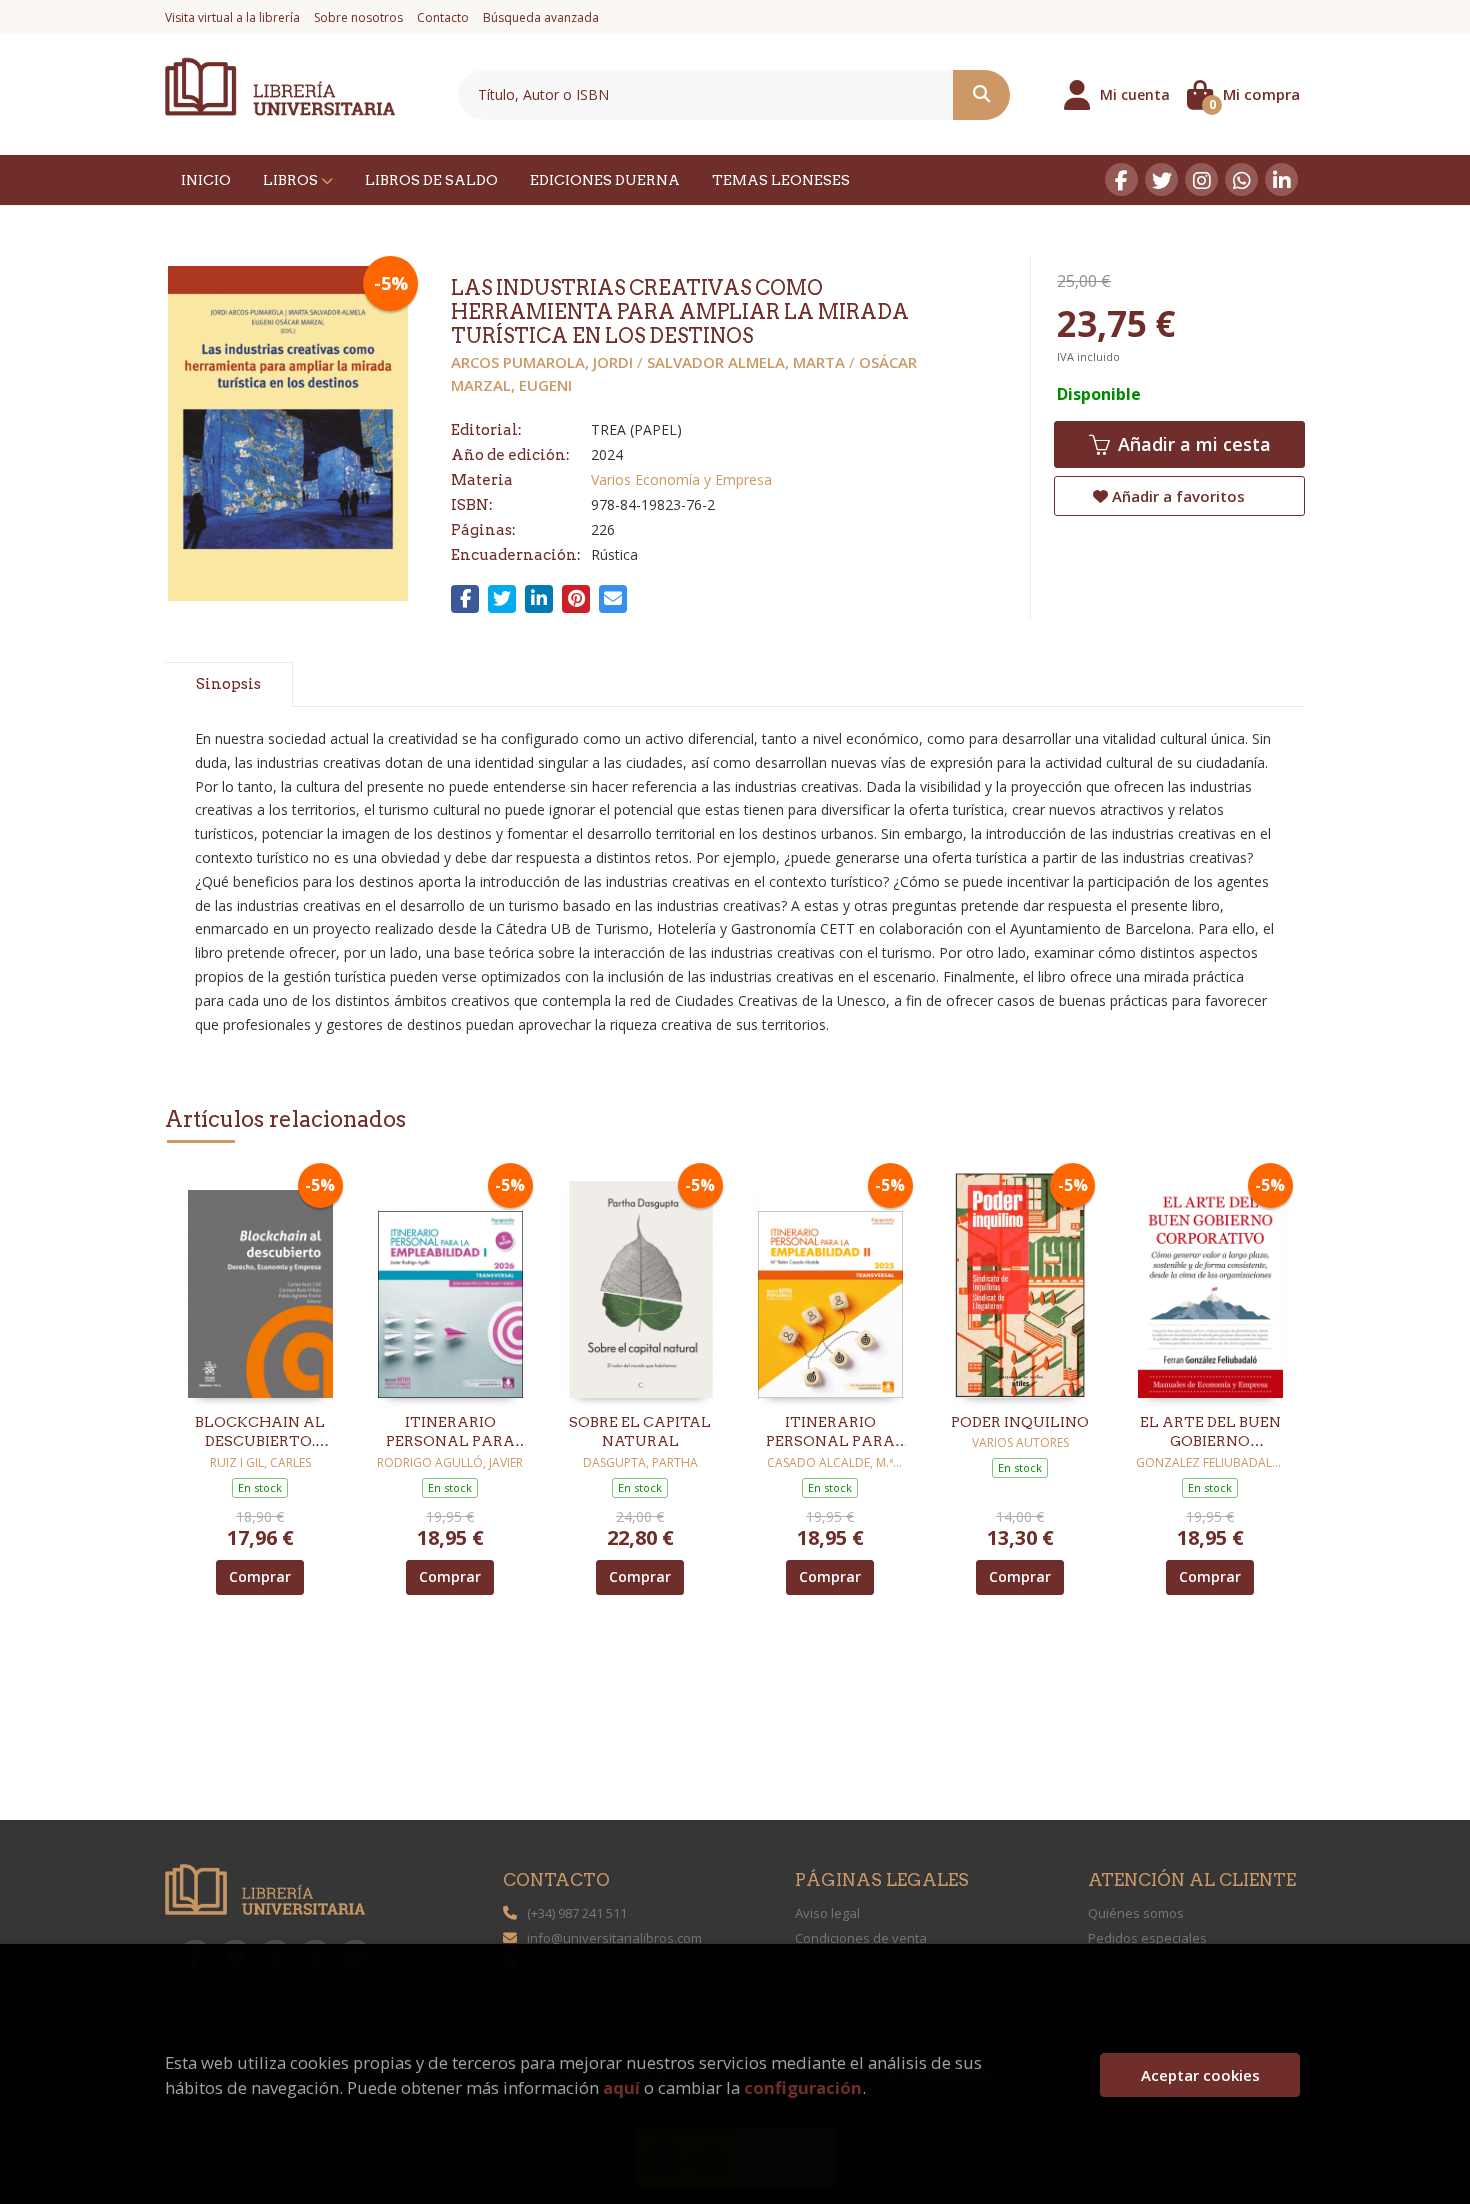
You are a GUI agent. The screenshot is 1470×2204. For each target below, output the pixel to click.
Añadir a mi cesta (1192, 444)
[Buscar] (981, 95)
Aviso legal (827, 1913)
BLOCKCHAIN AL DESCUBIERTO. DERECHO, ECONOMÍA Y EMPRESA (260, 1433)
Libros (292, 180)
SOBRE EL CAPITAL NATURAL (640, 1432)
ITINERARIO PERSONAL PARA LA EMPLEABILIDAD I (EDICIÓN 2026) (450, 1433)
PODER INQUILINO (1020, 1422)
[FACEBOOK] (1121, 179)
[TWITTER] (1161, 179)
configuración (803, 2087)
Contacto (443, 17)
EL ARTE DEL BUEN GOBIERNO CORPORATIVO (1210, 1433)
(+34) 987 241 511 (577, 1913)
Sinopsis (228, 684)
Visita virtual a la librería (232, 17)
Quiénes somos (1136, 1913)
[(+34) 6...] (1241, 179)
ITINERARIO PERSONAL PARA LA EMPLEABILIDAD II (830, 1433)
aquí (621, 2087)
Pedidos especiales (1147, 1938)
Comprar (260, 1576)
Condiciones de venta (861, 1938)
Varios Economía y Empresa (681, 479)
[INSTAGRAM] (1201, 179)
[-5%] (260, 1283)
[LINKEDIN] (1281, 179)
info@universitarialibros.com (614, 1938)
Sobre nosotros (358, 17)
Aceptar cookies (1200, 2075)
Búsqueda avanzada (541, 17)
